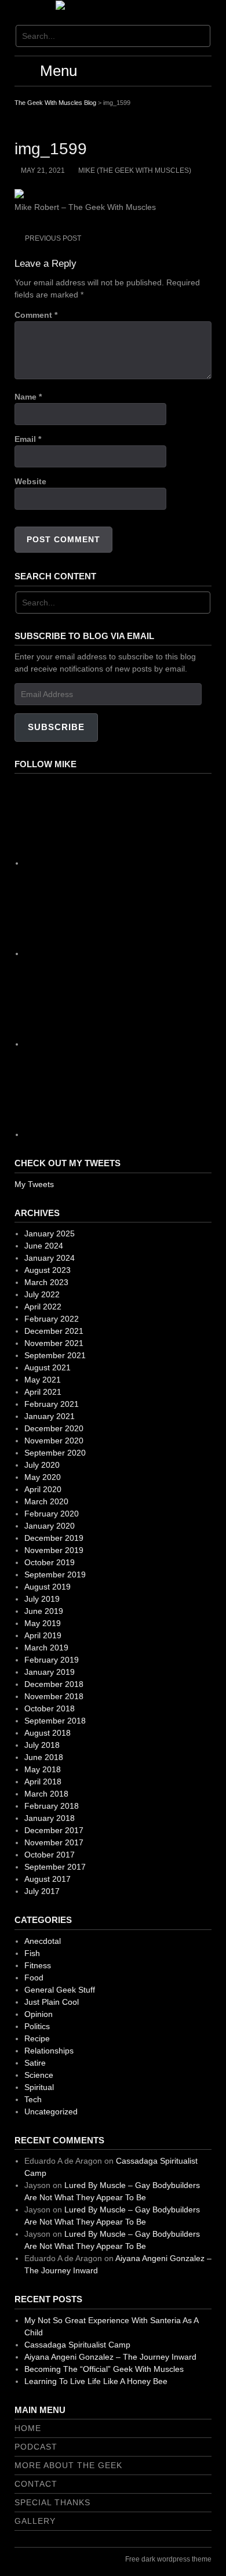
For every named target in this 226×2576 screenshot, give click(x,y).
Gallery (35, 2521)
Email (28, 439)
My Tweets (34, 1184)
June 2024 (44, 1246)
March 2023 (46, 1282)
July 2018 (42, 1745)
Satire (35, 2063)
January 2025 (50, 1233)
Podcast (36, 2447)
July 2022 (42, 1294)
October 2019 (50, 1562)
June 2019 (44, 1611)
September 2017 (55, 1867)
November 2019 (54, 1550)
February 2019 (52, 1660)
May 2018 (43, 1769)
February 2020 (52, 1514)
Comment (36, 315)
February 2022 (52, 1319)
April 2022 (43, 1307)
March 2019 (46, 1648)
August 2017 (48, 1879)
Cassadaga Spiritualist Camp (77, 2345)
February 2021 (52, 1404)
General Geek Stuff (60, 1990)
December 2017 (54, 1830)
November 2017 (54, 1842)
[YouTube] (111, 1134)
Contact (36, 2484)
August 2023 (48, 1270)
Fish (32, 1953)
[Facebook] (111, 863)
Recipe (37, 2038)
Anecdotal (43, 1941)
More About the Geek (68, 2465)
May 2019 (43, 1623)
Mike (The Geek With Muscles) (135, 170)
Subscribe (56, 727)
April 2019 (43, 1635)
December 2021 (54, 1331)
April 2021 (43, 1392)
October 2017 (50, 1855)
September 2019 (55, 1574)
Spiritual (39, 2087)
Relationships (49, 2051)
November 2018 (54, 1696)
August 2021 (48, 1367)
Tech (33, 2099)
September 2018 (55, 1721)
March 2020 (46, 1501)
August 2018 (48, 1733)
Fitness (38, 1965)
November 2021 (54, 1343)
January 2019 (50, 1672)
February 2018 (52, 1806)
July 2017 (42, 1891)
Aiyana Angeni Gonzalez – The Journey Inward (110, 2357)
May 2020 (43, 1477)
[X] (111, 1044)
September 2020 (55, 1453)
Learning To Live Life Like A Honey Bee (96, 2381)
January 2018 (50, 1818)
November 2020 (54, 1441)
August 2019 (48, 1587)
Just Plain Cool (52, 2002)
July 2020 (42, 1465)
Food (34, 1978)
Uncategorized (51, 2111)
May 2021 (43, 1380)
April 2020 (43, 1489)
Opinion (39, 2014)
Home (28, 2428)
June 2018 (44, 1757)
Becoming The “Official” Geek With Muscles (104, 2369)
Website (30, 481)
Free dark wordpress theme (168, 2559)
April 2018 (43, 1782)
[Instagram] (111, 953)
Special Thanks (52, 2502)
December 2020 (54, 1428)
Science (39, 2075)
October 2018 (50, 1708)
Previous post (53, 238)
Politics (37, 2026)
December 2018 (54, 1684)
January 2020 (50, 1526)
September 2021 (55, 1355)
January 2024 (50, 1258)
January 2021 (50, 1416)
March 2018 (46, 1794)
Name (28, 397)
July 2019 (42, 1599)
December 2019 (54, 1538)
